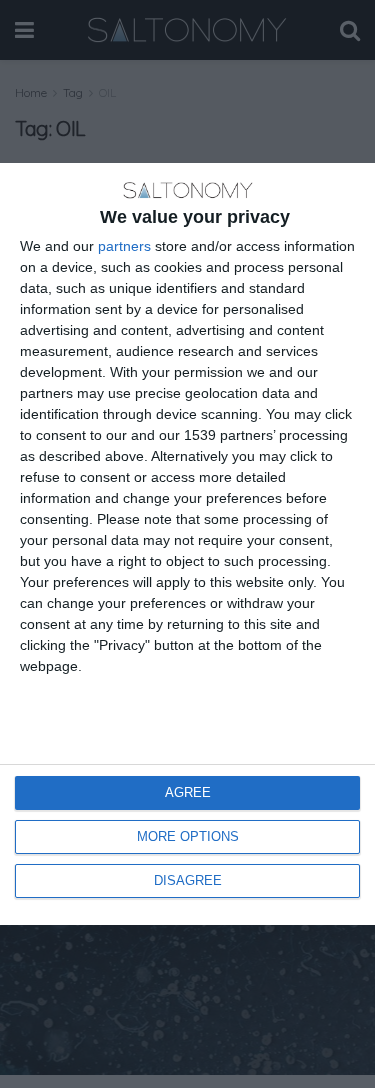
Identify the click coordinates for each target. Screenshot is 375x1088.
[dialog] (187, 544)
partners (124, 246)
